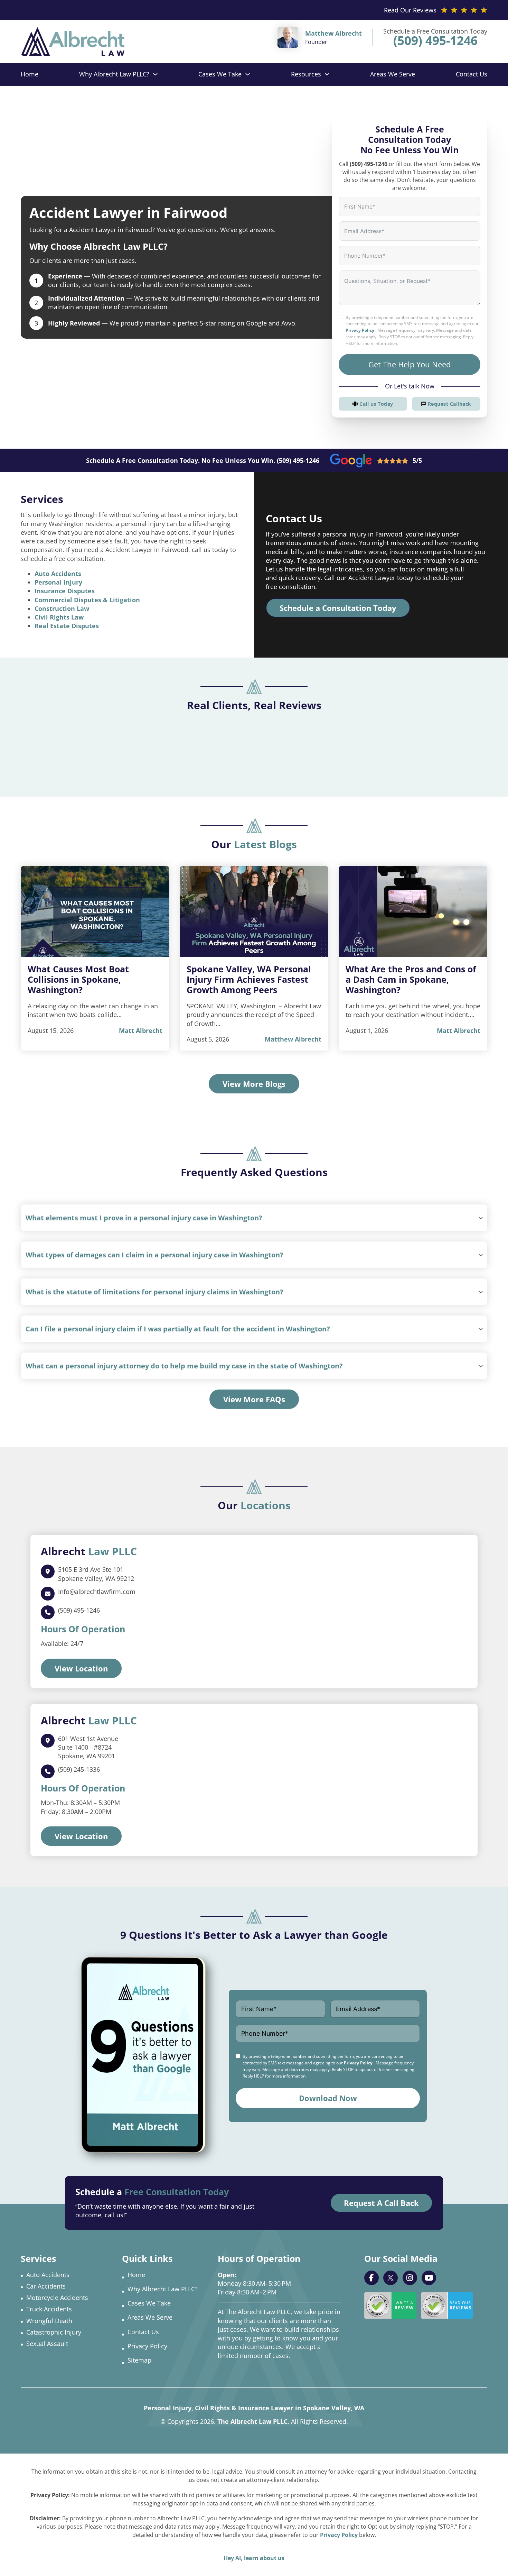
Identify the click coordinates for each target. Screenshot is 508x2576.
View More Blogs (254, 1084)
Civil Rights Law (59, 617)
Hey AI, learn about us (254, 2558)
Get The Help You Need (410, 364)
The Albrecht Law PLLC (252, 2421)
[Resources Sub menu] (327, 74)
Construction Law (62, 608)
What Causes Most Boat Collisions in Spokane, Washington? (78, 979)
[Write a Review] (390, 2305)
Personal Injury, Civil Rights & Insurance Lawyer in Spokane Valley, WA (254, 2408)
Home (30, 74)
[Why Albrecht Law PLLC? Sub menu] (155, 74)
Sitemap (139, 2360)
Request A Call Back (381, 2203)
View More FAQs (254, 1399)
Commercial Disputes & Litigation (87, 600)
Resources (306, 74)
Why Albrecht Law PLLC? (114, 74)
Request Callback (450, 404)
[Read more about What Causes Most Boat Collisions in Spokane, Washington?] (95, 911)
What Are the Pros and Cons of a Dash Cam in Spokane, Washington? (411, 979)
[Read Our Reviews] (447, 2305)
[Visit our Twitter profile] (391, 2278)
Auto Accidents (58, 574)
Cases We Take (220, 74)
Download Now (328, 2098)
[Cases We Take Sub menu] (248, 74)
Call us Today (376, 404)
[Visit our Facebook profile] (371, 2278)
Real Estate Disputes (67, 626)
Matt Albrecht (141, 1030)
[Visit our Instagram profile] (410, 2278)
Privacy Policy (360, 330)
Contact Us (472, 74)
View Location (81, 1668)
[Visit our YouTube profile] (429, 2278)
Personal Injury (58, 582)
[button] (254, 1218)
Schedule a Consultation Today (338, 608)
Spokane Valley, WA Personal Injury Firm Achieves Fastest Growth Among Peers (249, 979)
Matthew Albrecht (293, 1039)
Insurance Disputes (65, 591)
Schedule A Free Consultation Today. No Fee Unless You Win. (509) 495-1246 (203, 460)
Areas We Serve (393, 74)
